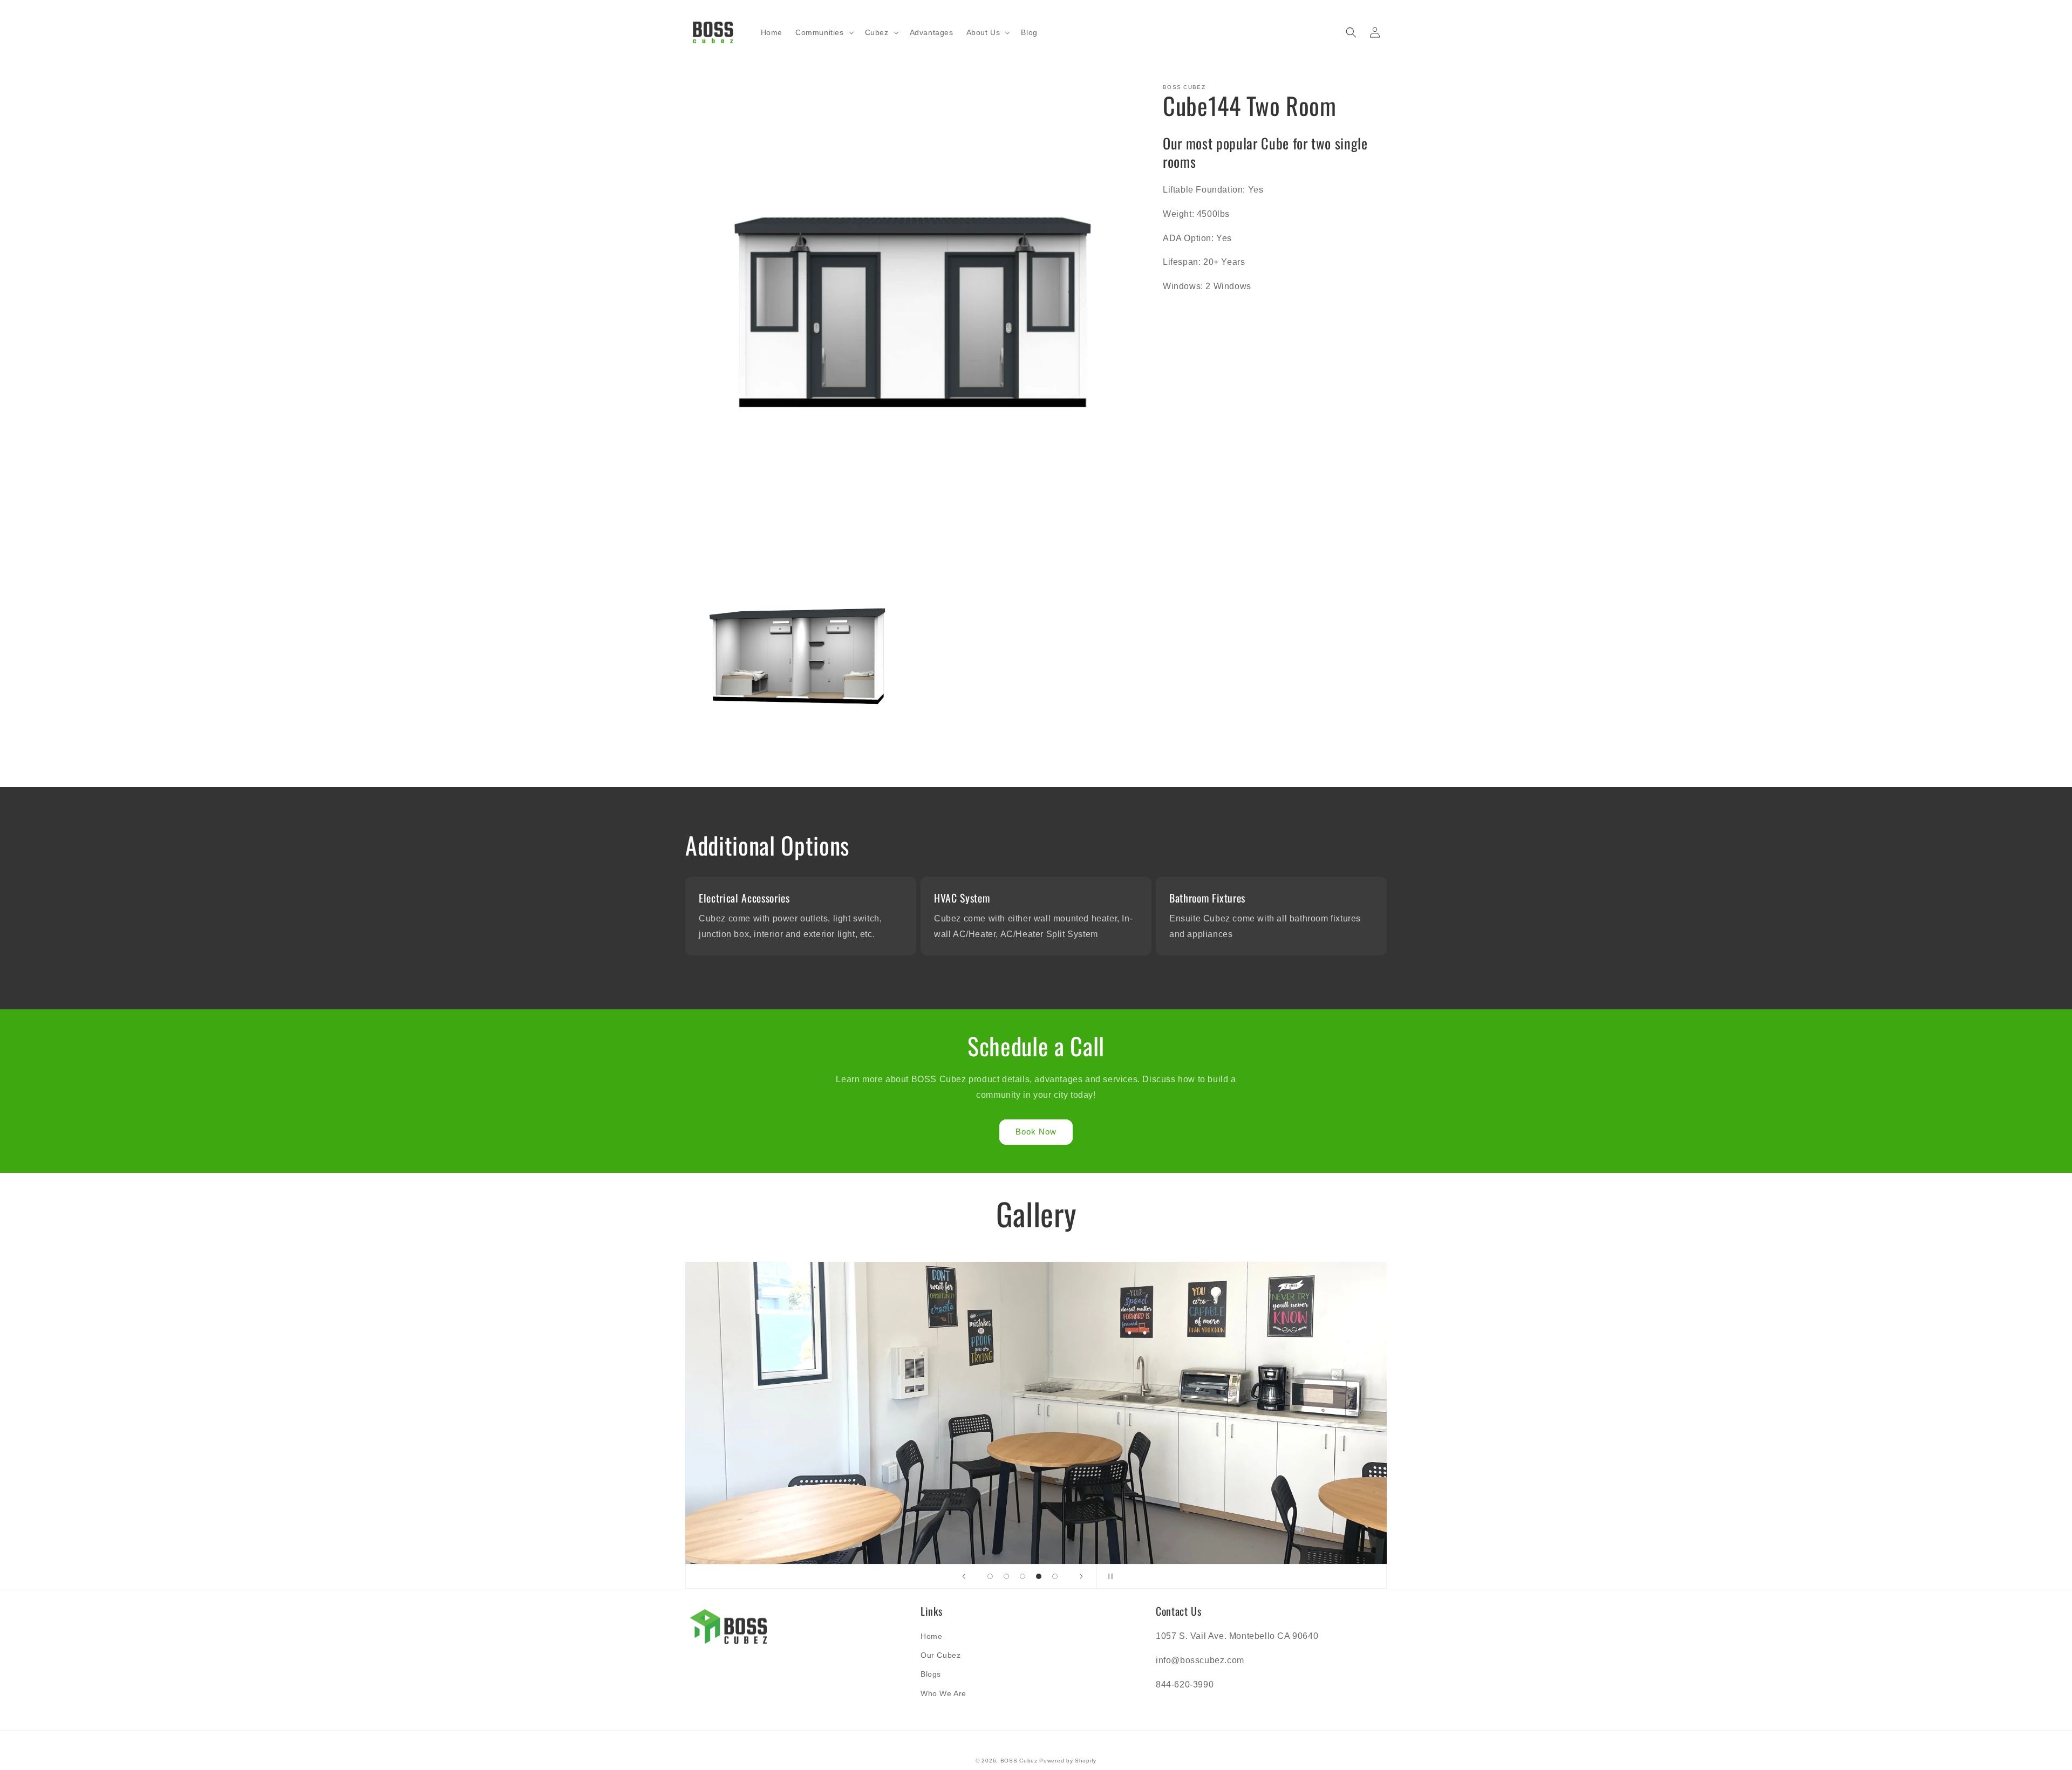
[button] (824, 32)
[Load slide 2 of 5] (1006, 1576)
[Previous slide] (964, 1576)
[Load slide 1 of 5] (990, 1576)
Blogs (931, 1674)
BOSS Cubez (1019, 1761)
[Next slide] (1081, 1576)
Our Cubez (940, 1655)
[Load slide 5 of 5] (1055, 1576)
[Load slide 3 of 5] (1023, 1576)
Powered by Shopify (1068, 1761)
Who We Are (943, 1693)
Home (931, 1636)
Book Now (1036, 1132)
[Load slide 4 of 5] (1039, 1576)
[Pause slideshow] (1108, 1576)
